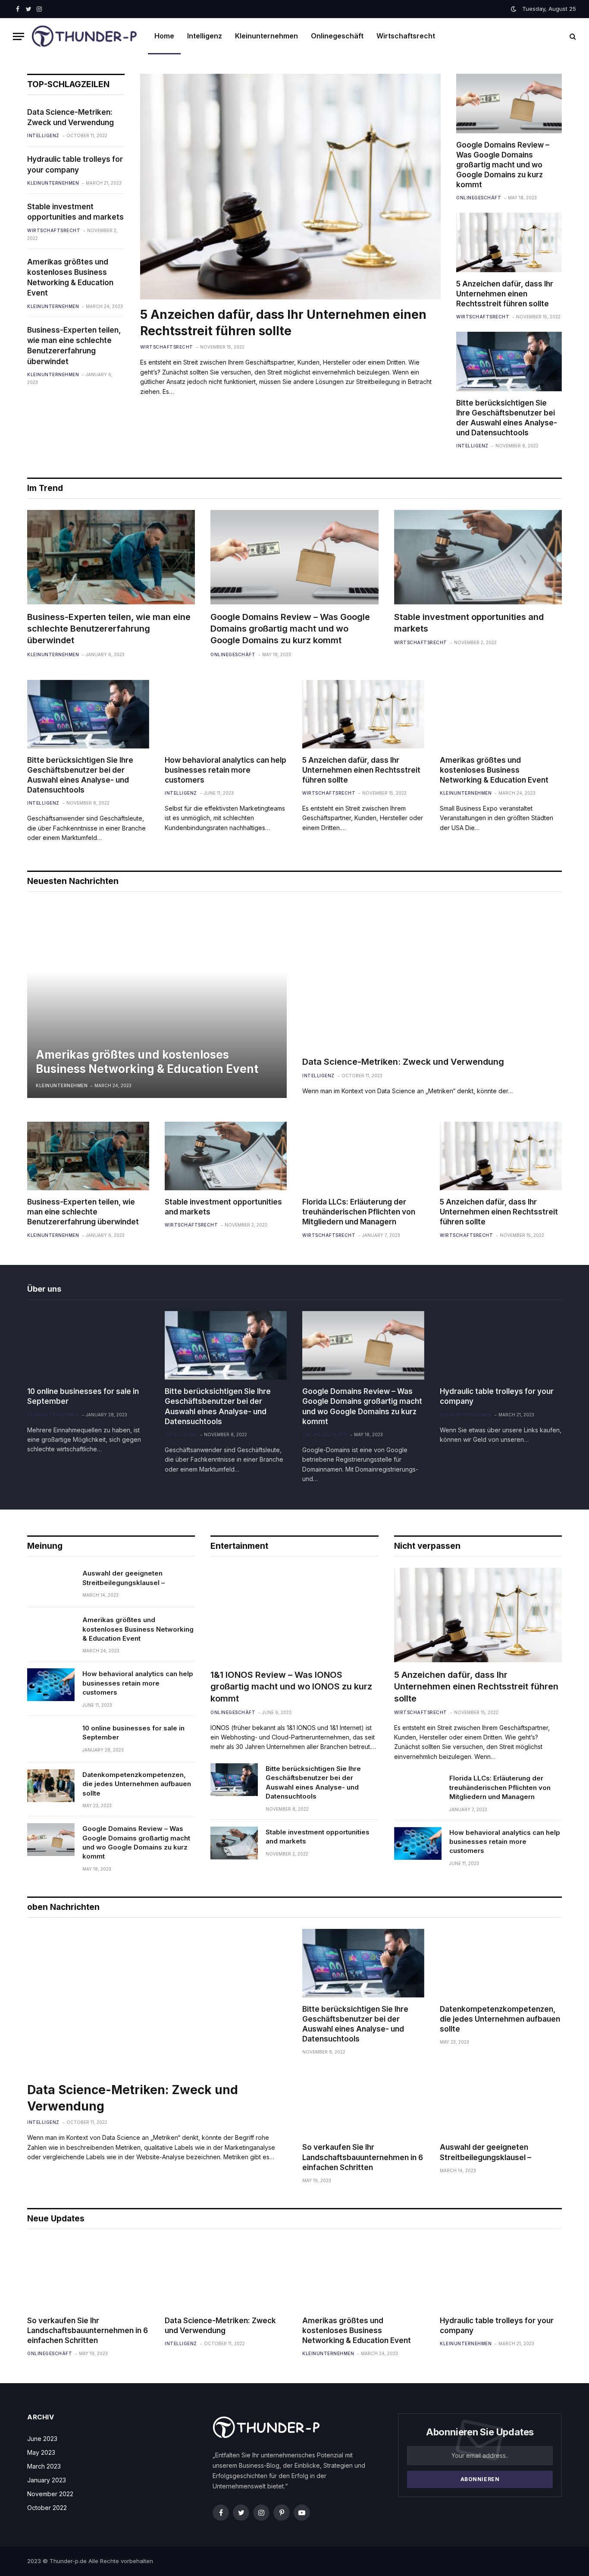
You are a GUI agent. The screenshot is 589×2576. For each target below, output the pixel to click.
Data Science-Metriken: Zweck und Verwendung (70, 117)
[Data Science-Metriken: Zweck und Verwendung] (432, 976)
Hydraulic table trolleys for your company (75, 164)
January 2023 (47, 2480)
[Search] (572, 36)
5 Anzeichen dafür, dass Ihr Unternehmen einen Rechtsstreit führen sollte (283, 323)
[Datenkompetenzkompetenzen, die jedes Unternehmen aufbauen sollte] (51, 1786)
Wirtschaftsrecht (406, 36)
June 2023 (42, 2439)
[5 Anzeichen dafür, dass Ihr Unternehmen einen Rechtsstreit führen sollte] (291, 187)
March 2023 (44, 2466)
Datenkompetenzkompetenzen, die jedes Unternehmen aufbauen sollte (137, 1784)
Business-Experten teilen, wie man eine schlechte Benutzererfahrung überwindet (74, 346)
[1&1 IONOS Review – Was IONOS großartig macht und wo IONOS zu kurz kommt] (294, 1615)
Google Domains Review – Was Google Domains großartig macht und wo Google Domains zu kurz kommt (503, 165)
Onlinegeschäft (337, 36)
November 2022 (50, 2494)
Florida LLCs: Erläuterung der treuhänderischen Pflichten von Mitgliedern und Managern (359, 1212)
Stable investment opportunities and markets (75, 212)
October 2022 (47, 2508)
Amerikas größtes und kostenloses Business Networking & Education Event (70, 278)
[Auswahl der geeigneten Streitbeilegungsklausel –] (51, 1584)
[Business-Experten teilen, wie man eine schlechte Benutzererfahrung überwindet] (111, 557)
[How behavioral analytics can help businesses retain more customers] (226, 714)
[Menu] (19, 36)
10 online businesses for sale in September (83, 1396)
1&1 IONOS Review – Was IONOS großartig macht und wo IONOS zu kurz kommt (291, 1686)
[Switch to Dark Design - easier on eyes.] (514, 9)
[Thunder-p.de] (85, 36)
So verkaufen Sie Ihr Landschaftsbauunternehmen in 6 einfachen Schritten (363, 2157)
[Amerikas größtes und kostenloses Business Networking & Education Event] (501, 714)
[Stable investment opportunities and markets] (478, 557)
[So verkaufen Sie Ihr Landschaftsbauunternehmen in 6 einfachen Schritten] (363, 2101)
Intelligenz (205, 36)
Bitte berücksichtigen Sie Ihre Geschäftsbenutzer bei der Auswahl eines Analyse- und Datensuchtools (507, 418)
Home (164, 36)
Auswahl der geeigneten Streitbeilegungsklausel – (124, 1578)
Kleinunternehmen (266, 36)
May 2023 (41, 2452)
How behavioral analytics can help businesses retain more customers (226, 770)
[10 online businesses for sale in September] (88, 1345)
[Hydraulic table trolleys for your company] (501, 1345)
